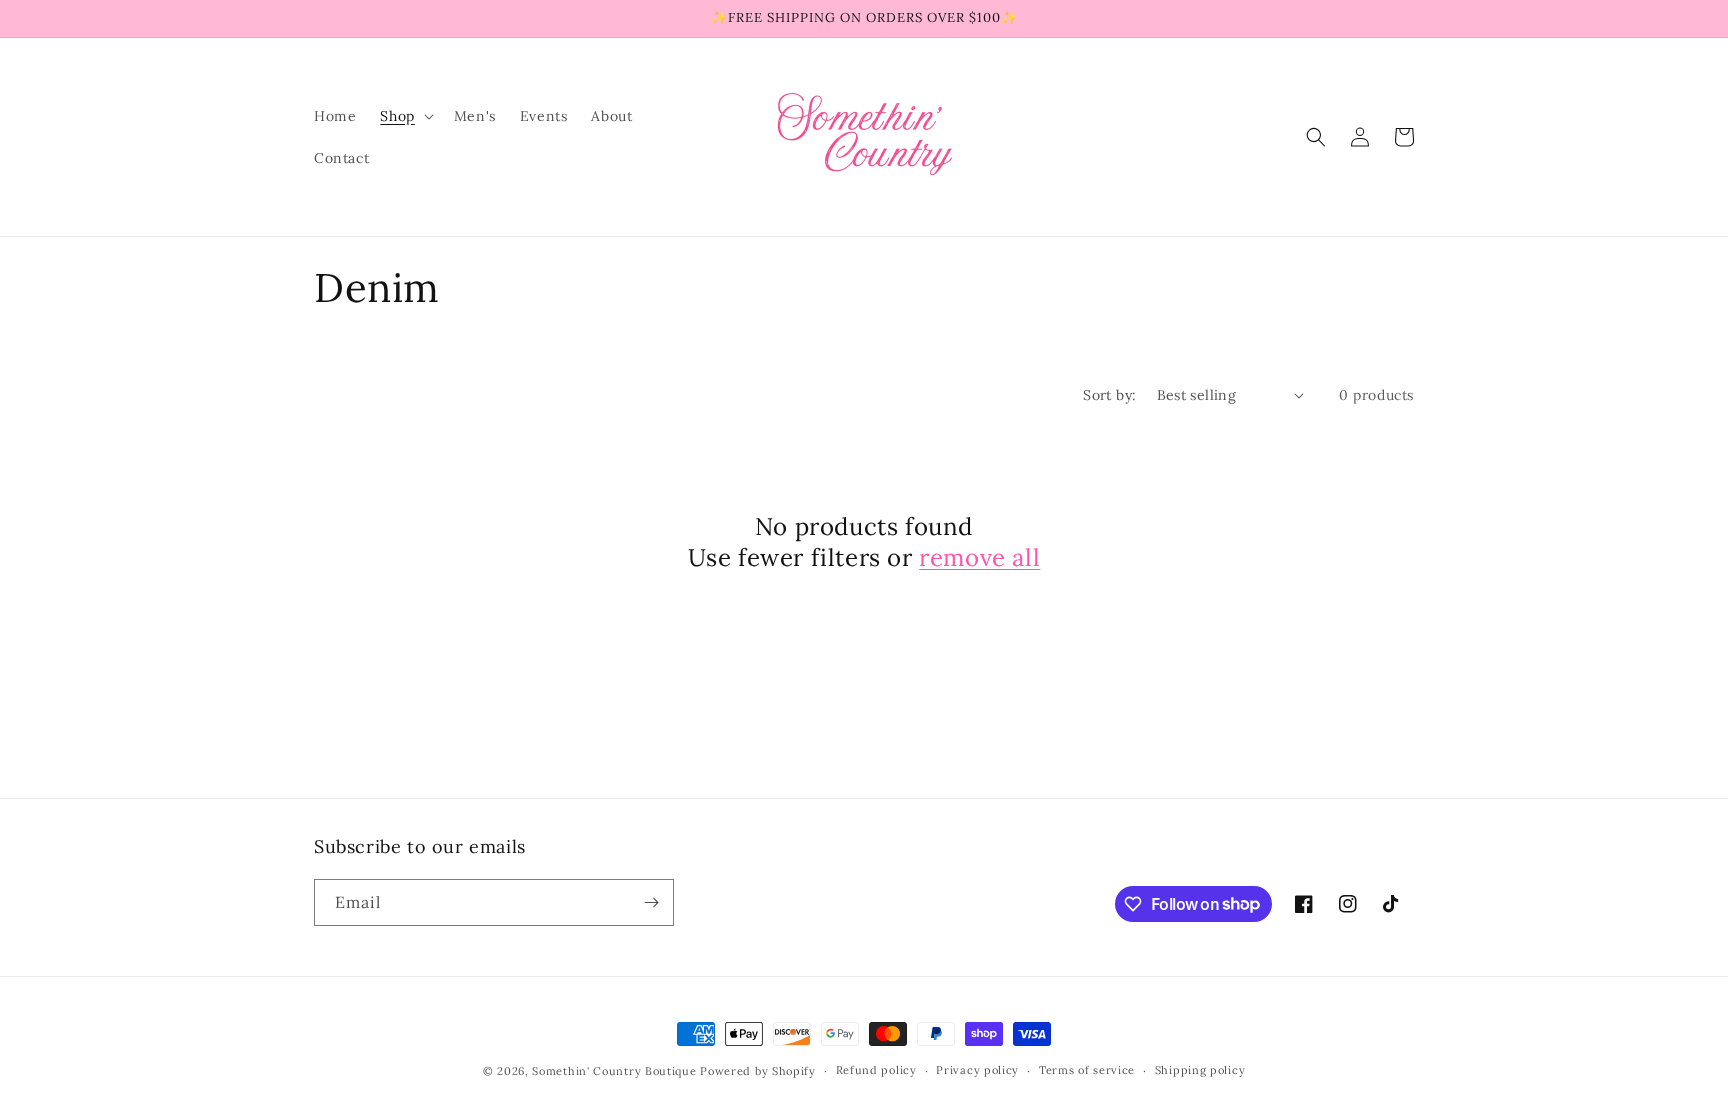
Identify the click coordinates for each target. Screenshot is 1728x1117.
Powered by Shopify (758, 1071)
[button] (404, 116)
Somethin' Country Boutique (614, 1071)
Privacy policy (977, 1070)
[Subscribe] (651, 902)
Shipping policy (1200, 1070)
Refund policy (876, 1070)
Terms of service (1087, 1070)
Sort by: (1109, 395)
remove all (979, 557)
